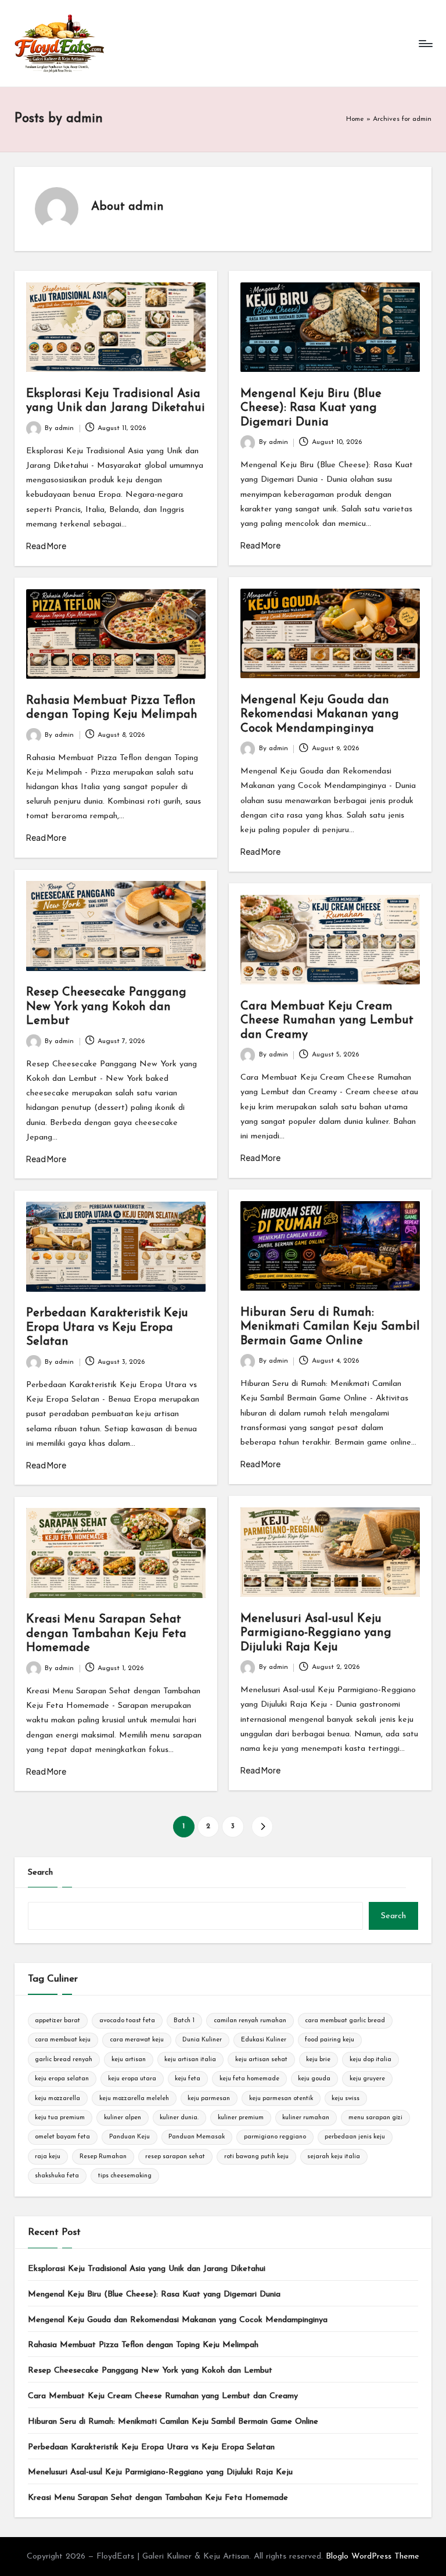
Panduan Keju (130, 2137)
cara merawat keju (137, 2040)
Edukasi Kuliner (264, 2040)
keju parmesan (209, 2099)
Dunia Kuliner (202, 2040)
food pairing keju (330, 2040)
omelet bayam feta (62, 2137)
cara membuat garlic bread (345, 2021)
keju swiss (346, 2099)
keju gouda (314, 2079)
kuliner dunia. (179, 2118)
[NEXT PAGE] (262, 1827)
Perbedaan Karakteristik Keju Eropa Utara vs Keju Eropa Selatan (107, 1328)
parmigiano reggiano (275, 2137)
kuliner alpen (123, 2118)
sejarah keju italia (334, 2157)
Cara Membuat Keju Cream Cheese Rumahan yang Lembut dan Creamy (327, 1021)
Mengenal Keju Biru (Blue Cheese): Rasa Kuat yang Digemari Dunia (311, 408)
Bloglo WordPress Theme (373, 2557)
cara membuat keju (63, 2040)
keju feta (188, 2079)
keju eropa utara (132, 2079)
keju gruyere (367, 2079)
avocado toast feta (127, 2021)
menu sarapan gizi (375, 2118)
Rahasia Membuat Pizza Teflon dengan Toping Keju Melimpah (143, 2345)
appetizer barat (57, 2021)
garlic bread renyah (64, 2060)
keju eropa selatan (62, 2079)
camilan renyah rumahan (250, 2021)
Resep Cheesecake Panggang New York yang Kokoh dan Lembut (106, 1007)
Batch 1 (184, 2021)
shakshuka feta (57, 2176)
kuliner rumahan (306, 2118)
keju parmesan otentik (281, 2099)
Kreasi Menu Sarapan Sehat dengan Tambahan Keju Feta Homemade (106, 1634)
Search (40, 1873)
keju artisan (129, 2060)
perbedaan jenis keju (355, 2137)
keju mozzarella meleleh (134, 2099)
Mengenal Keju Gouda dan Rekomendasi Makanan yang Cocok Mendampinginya (320, 714)
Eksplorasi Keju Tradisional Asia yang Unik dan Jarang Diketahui (147, 2269)
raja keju (48, 2157)
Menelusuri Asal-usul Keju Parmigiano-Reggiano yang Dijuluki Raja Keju (316, 1633)
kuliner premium (241, 2118)
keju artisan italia (190, 2060)
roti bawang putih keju (256, 2157)
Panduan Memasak (197, 2137)
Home (355, 119)
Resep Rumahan (103, 2157)
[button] (262, 1827)
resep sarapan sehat (175, 2157)
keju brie (318, 2060)
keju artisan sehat (261, 2060)
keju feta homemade (249, 2079)
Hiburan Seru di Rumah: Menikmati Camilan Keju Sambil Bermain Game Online (330, 1327)
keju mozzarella (57, 2099)
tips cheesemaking (125, 2176)
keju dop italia (371, 2060)
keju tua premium (60, 2118)
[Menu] (425, 44)
